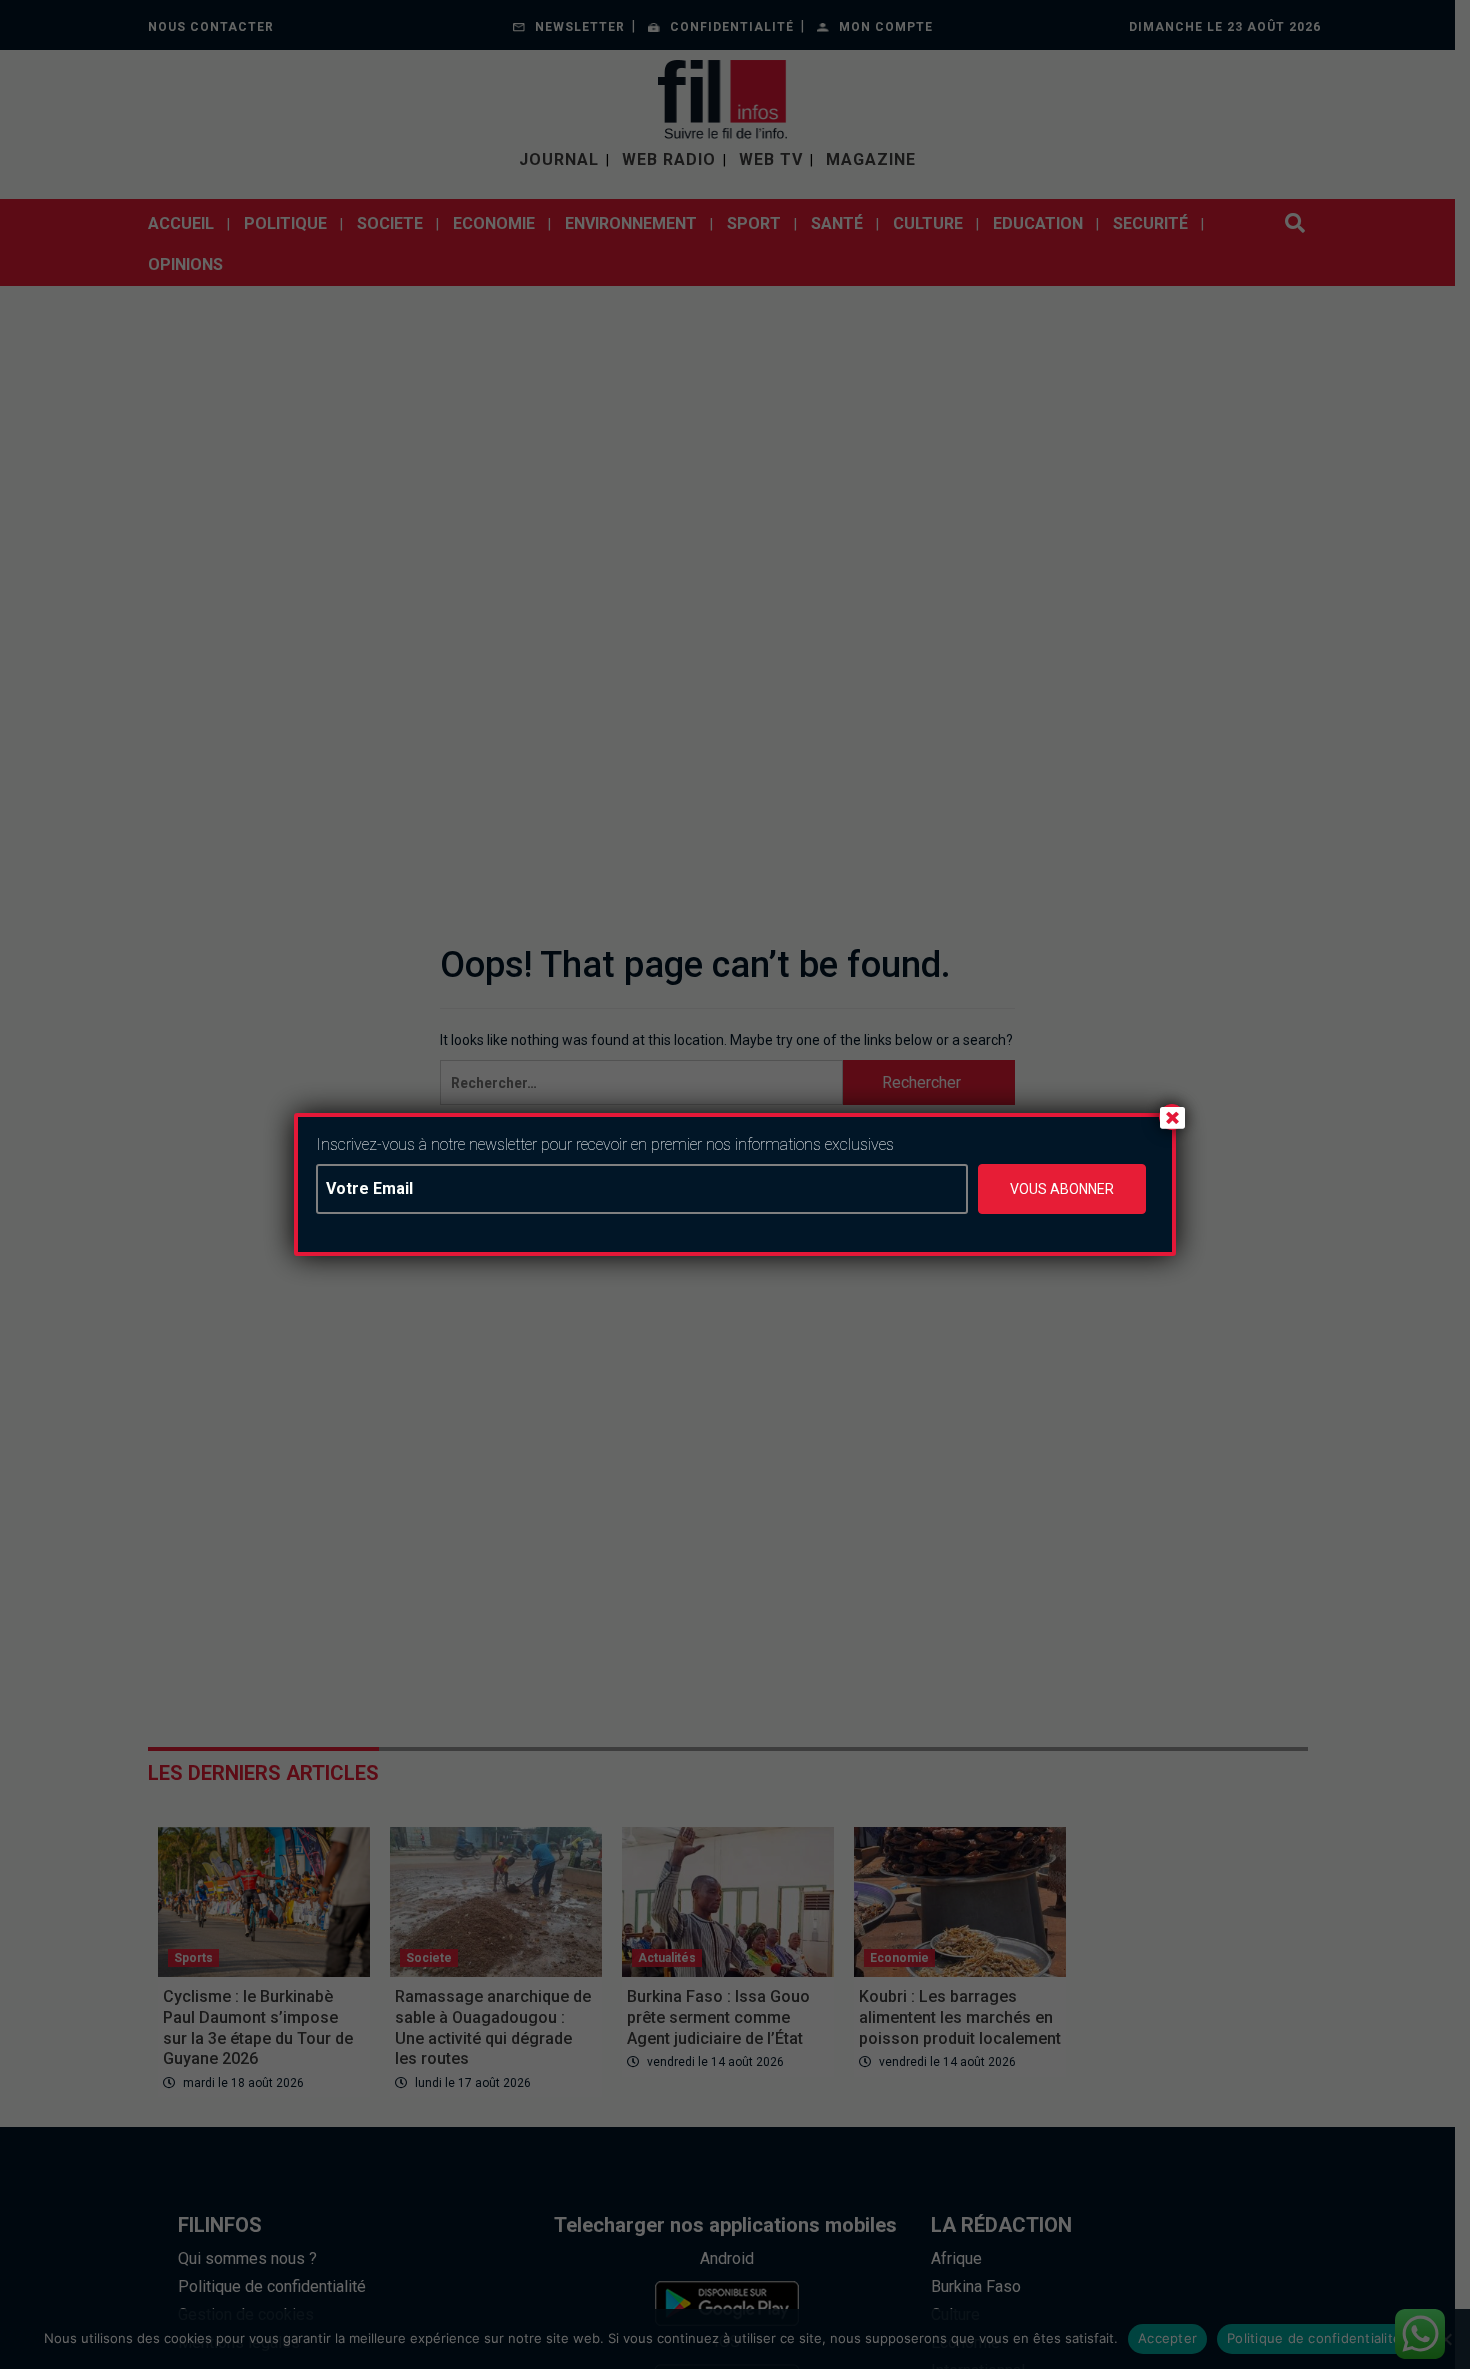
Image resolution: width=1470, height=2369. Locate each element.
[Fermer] (1172, 1117)
